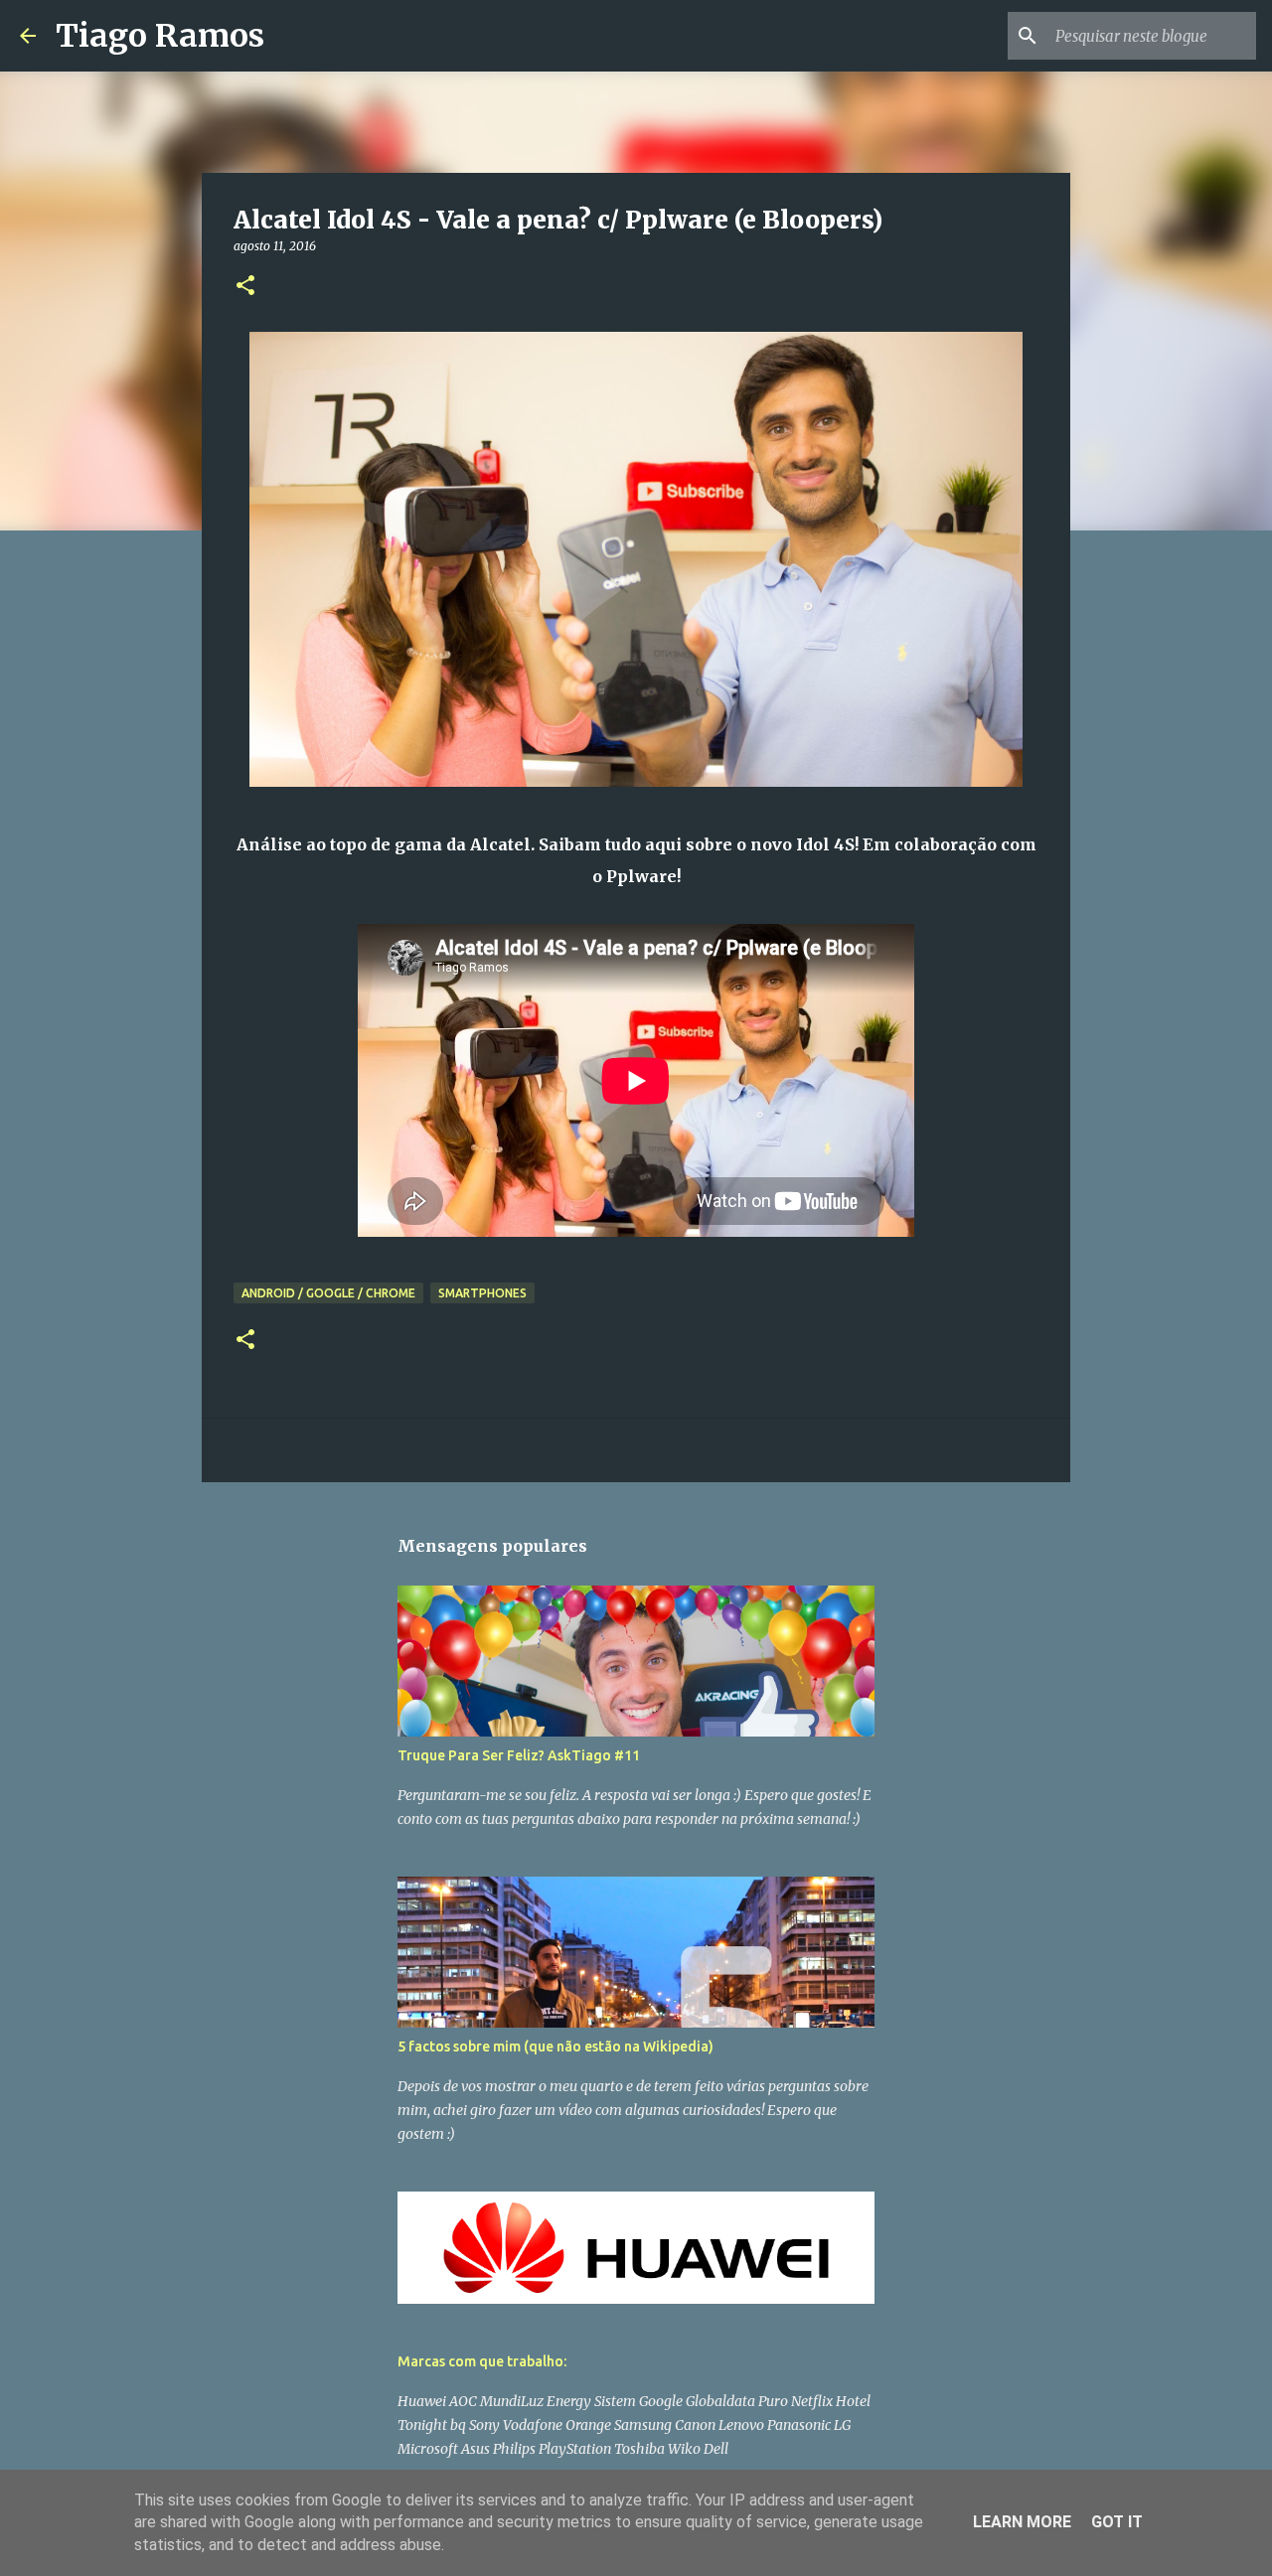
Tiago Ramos (160, 36)
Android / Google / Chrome (328, 1293)
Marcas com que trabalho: (482, 2361)
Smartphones (482, 1293)
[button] (245, 287)
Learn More (1022, 2522)
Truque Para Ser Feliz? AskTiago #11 (519, 1755)
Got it (1117, 2522)
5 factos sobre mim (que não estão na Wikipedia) (556, 2046)
